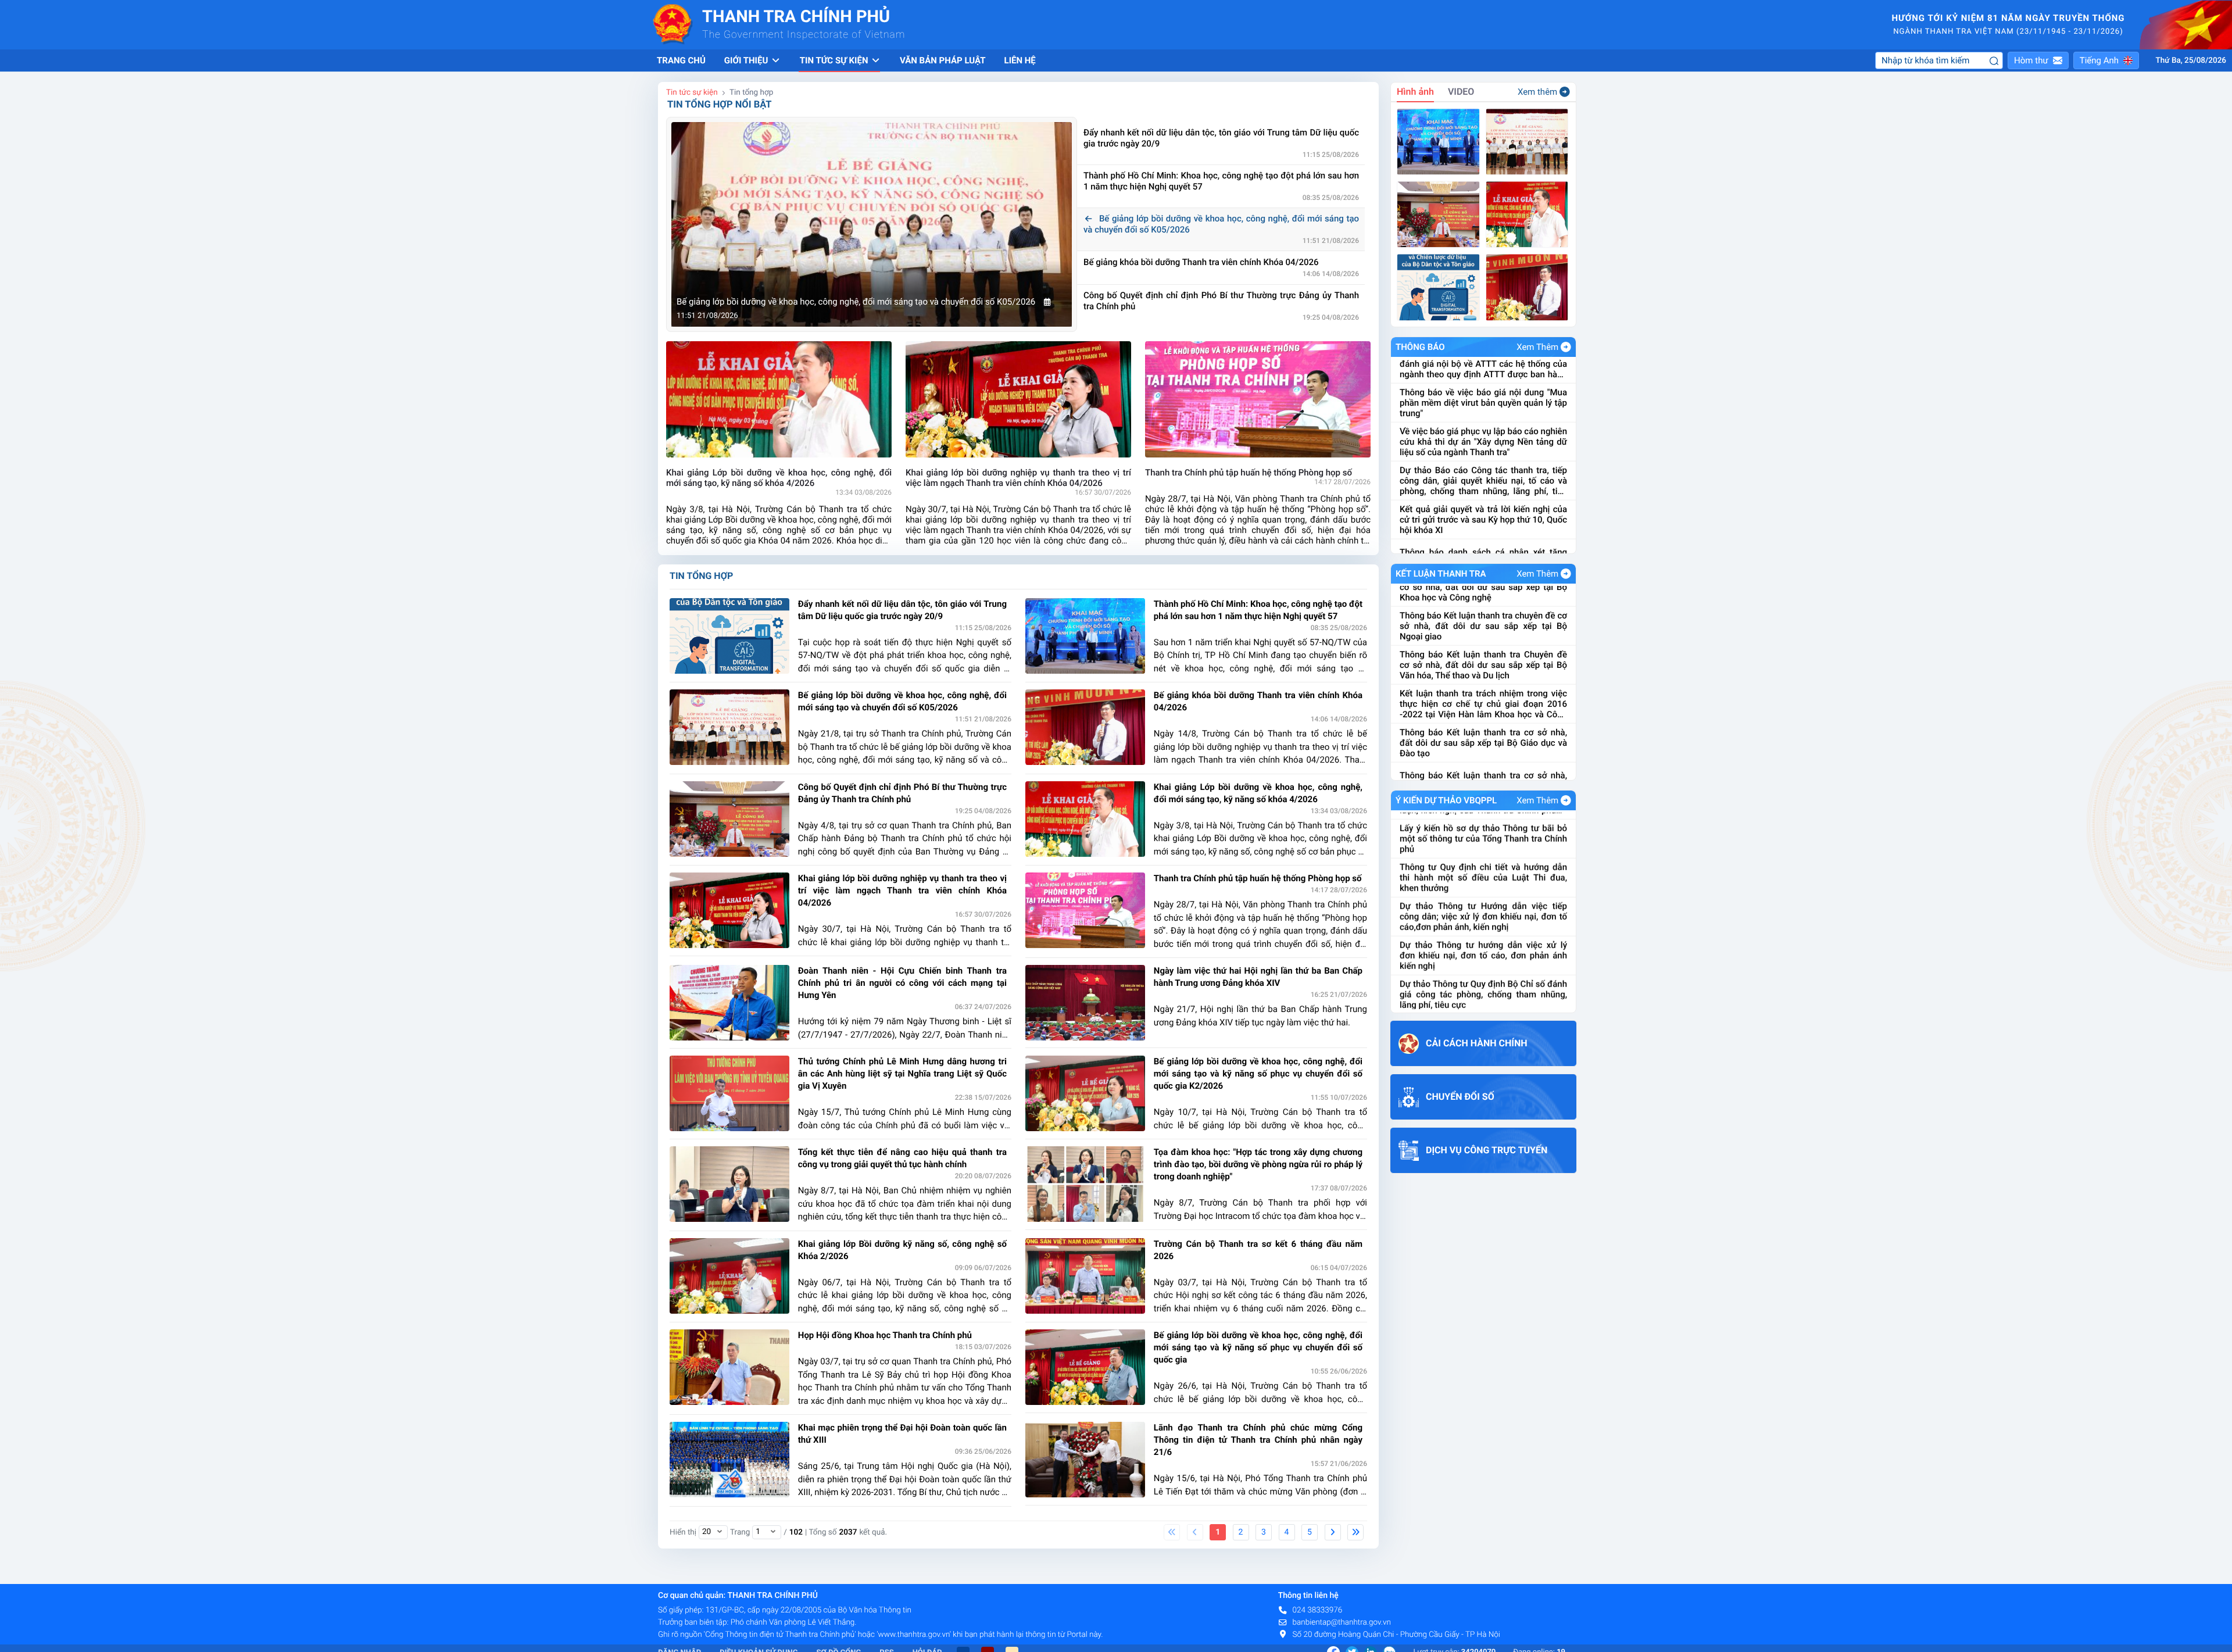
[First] (1172, 1532)
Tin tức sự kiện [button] (835, 60)
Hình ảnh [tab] (1415, 92)
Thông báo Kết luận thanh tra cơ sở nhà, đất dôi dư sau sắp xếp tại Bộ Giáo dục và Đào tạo (1483, 661)
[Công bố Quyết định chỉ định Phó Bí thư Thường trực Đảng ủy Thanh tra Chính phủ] (1438, 214)
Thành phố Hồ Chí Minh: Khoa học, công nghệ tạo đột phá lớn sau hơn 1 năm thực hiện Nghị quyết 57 (1221, 181)
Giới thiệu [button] (747, 60)
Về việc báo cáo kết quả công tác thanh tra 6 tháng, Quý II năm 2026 (1483, 512)
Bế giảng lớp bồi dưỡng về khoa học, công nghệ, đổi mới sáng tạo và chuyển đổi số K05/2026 (1221, 224)
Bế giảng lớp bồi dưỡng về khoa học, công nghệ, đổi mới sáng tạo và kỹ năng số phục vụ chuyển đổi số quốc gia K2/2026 (1258, 1074)
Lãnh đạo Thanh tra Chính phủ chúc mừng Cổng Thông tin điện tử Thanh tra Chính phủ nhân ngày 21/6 (1258, 1440)
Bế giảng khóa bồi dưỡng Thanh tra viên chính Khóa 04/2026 (1215, 262)
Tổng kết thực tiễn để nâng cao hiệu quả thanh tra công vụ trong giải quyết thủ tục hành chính (902, 1158)
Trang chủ (681, 60)
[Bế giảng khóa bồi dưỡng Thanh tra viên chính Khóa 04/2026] (1527, 287)
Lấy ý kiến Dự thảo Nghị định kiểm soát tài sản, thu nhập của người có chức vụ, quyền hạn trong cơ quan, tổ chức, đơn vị (1483, 1003)
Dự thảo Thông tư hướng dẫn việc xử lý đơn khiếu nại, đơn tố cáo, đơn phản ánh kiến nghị (1483, 886)
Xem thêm (1537, 92)
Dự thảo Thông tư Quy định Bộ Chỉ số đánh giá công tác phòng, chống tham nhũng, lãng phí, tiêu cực (1483, 925)
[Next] (1333, 1532)
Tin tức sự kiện (692, 92)
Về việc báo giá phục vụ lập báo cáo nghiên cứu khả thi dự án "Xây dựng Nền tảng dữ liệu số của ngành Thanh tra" (1483, 359)
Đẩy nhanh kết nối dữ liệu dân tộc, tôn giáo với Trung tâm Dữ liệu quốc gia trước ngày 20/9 (1221, 138)
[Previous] (1195, 1532)
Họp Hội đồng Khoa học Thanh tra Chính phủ (885, 1335)
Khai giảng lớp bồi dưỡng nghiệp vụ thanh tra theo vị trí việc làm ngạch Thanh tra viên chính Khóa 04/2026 (902, 891)
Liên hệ (1020, 60)
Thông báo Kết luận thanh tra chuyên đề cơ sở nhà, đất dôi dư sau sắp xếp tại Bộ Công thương (1483, 736)
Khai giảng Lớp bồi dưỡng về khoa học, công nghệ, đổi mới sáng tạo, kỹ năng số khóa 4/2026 (1258, 793)
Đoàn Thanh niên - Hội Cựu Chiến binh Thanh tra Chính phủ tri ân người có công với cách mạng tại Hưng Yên (902, 983)
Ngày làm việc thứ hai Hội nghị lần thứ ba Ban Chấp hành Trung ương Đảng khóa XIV (1258, 977)
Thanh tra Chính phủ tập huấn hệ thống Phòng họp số (1258, 878)
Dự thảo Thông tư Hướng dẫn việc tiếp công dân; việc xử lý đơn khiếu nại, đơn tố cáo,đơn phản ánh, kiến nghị (1483, 847)
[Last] (1355, 1532)
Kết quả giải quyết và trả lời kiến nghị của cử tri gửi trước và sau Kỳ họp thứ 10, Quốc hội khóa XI (1483, 437)
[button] (2038, 60)
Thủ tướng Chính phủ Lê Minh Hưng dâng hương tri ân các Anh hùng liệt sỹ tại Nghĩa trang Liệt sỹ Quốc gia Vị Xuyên (902, 1074)
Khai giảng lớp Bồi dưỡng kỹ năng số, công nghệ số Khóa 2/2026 (902, 1250)
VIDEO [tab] (1461, 92)
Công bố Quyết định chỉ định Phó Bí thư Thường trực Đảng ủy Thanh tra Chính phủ (1221, 301)
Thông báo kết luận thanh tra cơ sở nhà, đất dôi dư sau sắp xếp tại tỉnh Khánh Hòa (1483, 774)
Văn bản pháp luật (943, 60)
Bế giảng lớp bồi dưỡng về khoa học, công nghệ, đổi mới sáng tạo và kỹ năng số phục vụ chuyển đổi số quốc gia (1258, 1347)
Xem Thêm (1537, 347)
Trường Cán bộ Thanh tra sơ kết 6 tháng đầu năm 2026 (1258, 1250)
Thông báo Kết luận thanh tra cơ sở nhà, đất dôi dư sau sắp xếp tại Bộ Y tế (1483, 699)
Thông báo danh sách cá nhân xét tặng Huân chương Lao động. (1483, 475)
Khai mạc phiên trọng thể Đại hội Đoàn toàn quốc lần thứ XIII (902, 1434)
